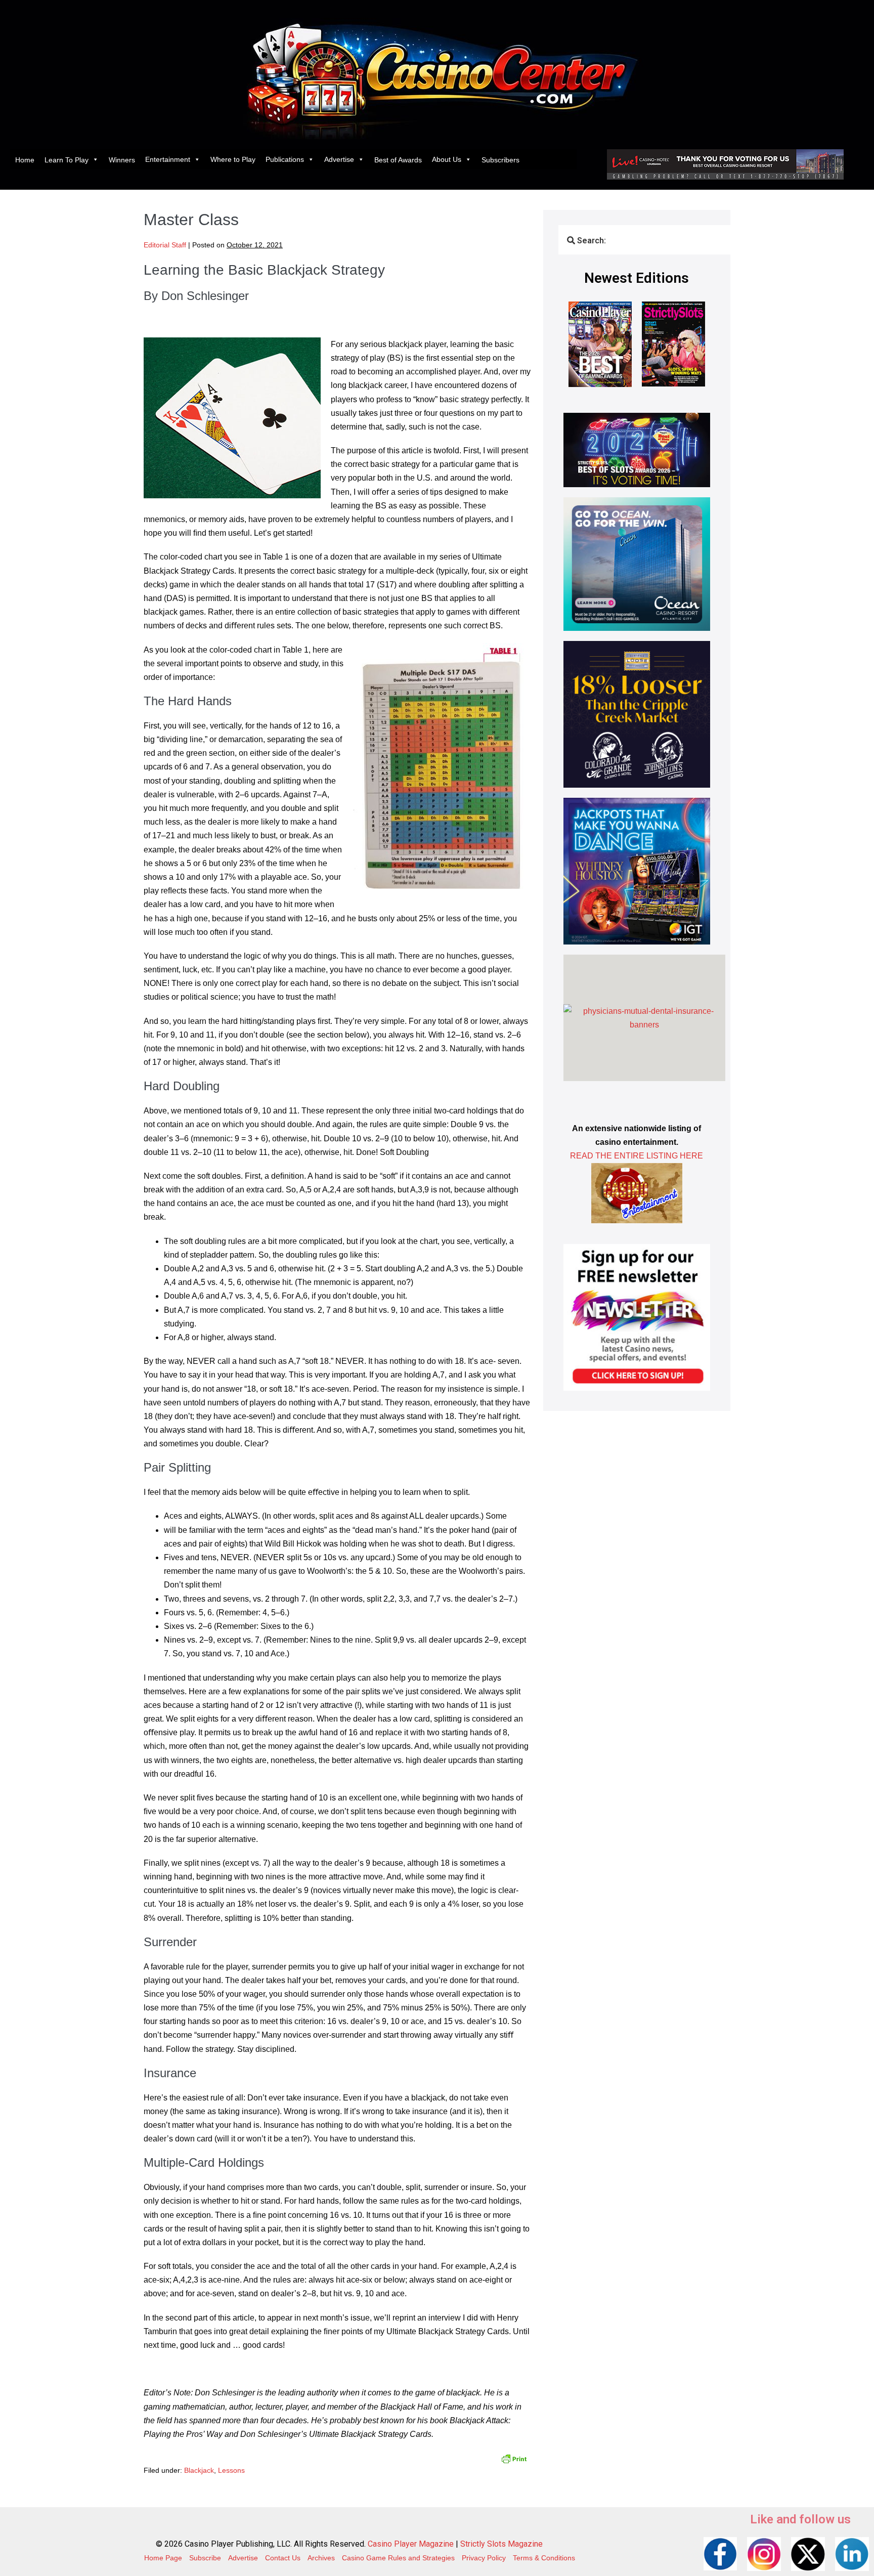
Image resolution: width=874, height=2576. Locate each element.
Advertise (339, 159)
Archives (321, 2558)
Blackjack (199, 2470)
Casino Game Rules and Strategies (398, 2558)
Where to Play (233, 159)
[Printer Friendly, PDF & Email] (514, 2458)
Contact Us (283, 2558)
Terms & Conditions (544, 2558)
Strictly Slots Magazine (501, 2544)
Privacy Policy (484, 2558)
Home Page (163, 2558)
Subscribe (205, 2558)
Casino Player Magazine (411, 2544)
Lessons (231, 2470)
